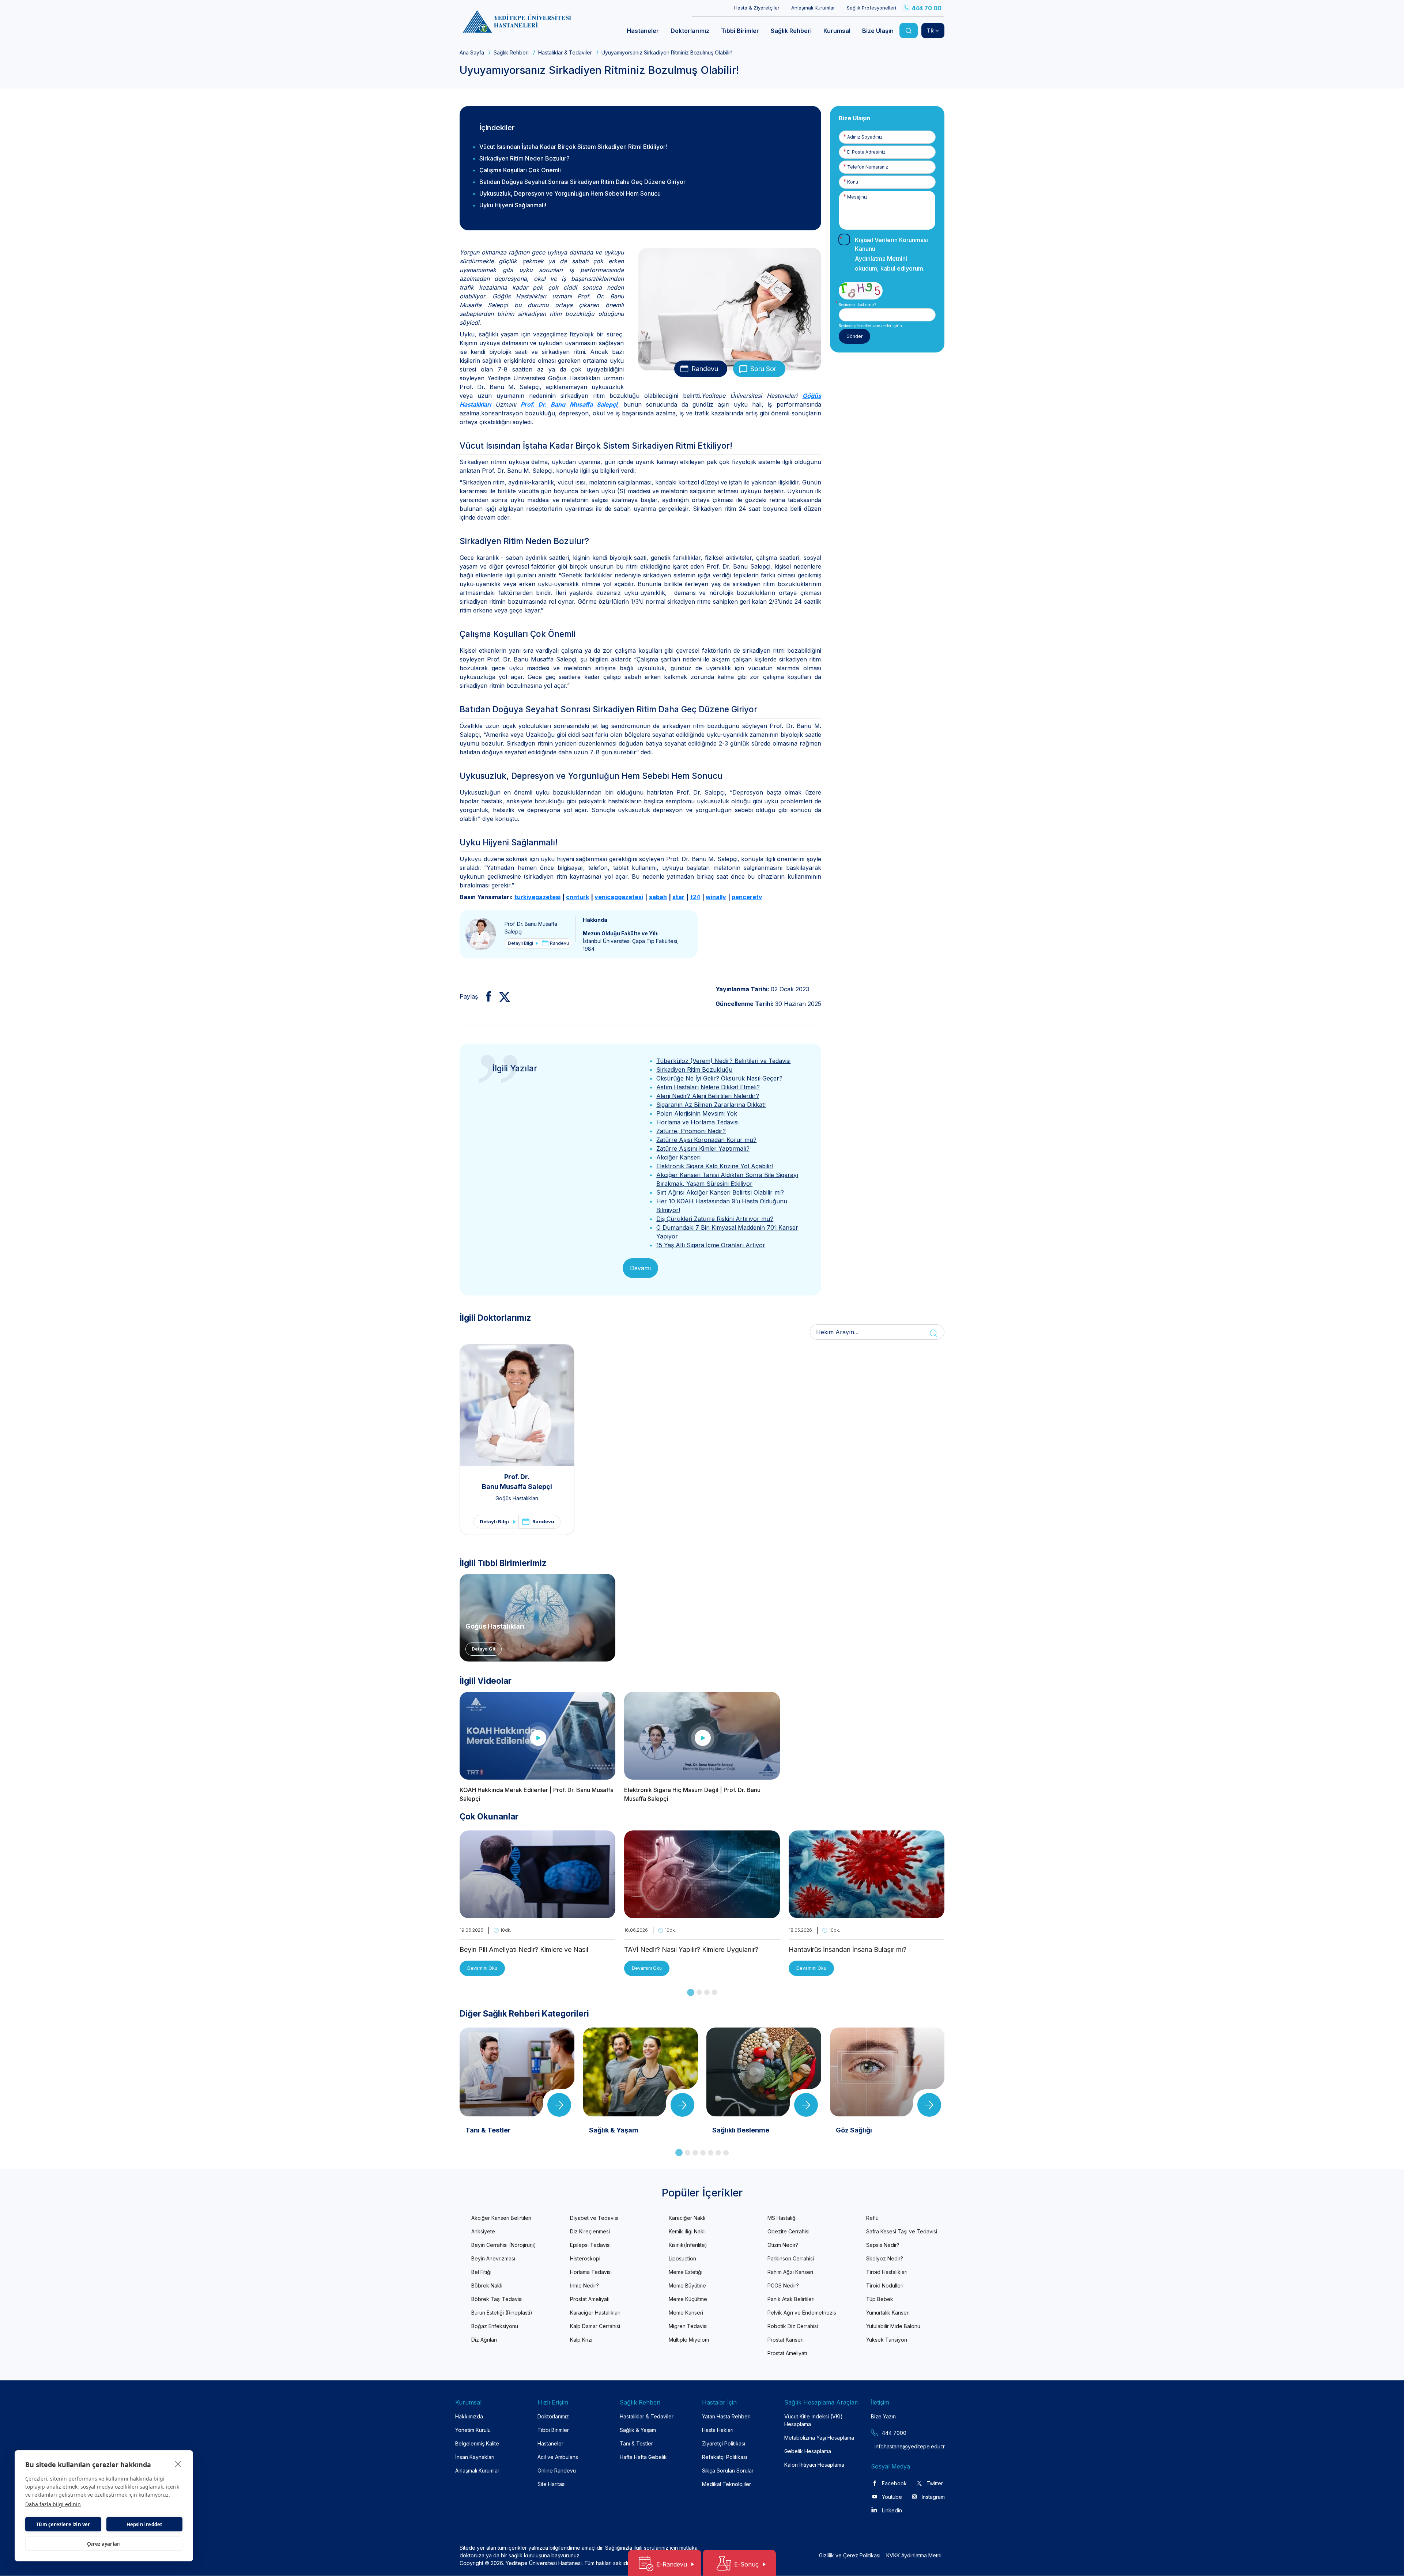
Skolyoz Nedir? (885, 2258)
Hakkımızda (469, 2416)
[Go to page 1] (691, 1992)
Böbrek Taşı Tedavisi (497, 2299)
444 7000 (894, 2433)
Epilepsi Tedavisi (590, 2245)
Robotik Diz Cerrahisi (793, 2326)
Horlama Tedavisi (591, 2272)
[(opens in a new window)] (486, 996)
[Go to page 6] (718, 2153)
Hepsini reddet (145, 2524)
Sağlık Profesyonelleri (871, 8)
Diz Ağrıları (484, 2340)
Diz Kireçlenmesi (590, 2231)
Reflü (872, 2218)
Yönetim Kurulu (473, 2430)
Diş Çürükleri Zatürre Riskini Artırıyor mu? (715, 1219)
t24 (695, 897)
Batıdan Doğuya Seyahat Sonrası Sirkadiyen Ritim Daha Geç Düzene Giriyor (582, 182)
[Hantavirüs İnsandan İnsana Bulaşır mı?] (867, 1914)
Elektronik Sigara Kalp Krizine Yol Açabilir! (715, 1166)
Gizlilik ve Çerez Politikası (850, 2555)
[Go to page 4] (715, 1992)
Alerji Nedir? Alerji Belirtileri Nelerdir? (708, 1096)
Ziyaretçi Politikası (724, 2443)
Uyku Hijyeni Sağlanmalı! (513, 205)
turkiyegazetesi (537, 897)
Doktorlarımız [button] (690, 31)
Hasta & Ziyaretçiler (757, 8)
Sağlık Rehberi (511, 52)
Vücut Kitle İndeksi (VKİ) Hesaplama (814, 2420)
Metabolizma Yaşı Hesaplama (819, 2438)
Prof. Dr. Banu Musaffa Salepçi (569, 404)
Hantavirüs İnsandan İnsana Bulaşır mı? (848, 1949)
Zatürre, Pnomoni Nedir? (691, 1131)
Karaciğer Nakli (687, 2218)
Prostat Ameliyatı (590, 2299)
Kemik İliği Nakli (687, 2231)
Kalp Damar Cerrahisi (595, 2326)
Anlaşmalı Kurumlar (813, 8)
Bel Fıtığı (481, 2272)
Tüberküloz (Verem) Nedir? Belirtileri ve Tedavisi (723, 1061)
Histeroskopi (585, 2258)
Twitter (935, 2483)
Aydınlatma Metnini (881, 259)
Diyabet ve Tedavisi (594, 2218)
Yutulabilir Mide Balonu (893, 2326)
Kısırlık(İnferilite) (688, 2245)
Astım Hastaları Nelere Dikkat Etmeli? (708, 1087)
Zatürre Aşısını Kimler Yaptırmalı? (703, 1149)
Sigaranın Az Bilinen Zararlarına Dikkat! (711, 1105)
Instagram (933, 2497)
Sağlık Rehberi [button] (791, 31)
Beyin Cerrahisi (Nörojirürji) (504, 2245)
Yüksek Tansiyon (887, 2340)
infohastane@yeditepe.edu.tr (892, 2446)
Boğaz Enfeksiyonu (495, 2326)
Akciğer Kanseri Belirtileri (501, 2218)
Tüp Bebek (880, 2299)
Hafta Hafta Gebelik (643, 2457)
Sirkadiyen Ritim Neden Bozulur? (524, 158)
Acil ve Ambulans (558, 2457)
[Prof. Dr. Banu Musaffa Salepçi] (481, 934)
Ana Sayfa (472, 52)
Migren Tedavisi (688, 2326)
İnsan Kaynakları (475, 2457)
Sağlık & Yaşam (638, 2430)
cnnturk (578, 897)
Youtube (892, 2497)
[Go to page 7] (726, 2153)
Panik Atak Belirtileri (791, 2299)
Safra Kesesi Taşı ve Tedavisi (902, 2231)
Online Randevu (557, 2471)
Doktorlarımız (553, 2416)
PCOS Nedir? (783, 2285)
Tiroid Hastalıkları (887, 2272)
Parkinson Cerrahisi (791, 2258)
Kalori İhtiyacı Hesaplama (814, 2465)
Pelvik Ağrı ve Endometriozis (802, 2313)
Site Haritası (552, 2484)
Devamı (640, 1268)
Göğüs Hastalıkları (517, 1498)
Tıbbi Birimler (553, 2430)
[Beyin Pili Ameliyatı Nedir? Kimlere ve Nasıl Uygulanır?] (537, 1914)
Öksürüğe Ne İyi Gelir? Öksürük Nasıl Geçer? (719, 1078)
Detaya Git (484, 1649)
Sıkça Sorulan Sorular (728, 2471)
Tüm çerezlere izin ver (63, 2524)
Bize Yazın (883, 2416)
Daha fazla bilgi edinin (53, 2504)
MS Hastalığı (782, 2218)
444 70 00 (927, 8)
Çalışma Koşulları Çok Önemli (520, 170)
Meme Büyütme (687, 2285)
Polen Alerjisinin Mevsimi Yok (697, 1113)
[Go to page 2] (699, 1992)
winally (716, 897)
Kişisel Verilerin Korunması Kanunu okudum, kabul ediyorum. (891, 254)
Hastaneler (550, 2443)
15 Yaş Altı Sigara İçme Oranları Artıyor (711, 1245)
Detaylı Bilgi (520, 943)
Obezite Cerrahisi (788, 2231)
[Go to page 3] (707, 1992)
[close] (178, 2464)
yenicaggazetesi (619, 897)
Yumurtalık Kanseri (888, 2313)
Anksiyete (483, 2231)
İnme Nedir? (584, 2285)
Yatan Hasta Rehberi (726, 2416)
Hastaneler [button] (643, 31)
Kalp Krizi (581, 2340)
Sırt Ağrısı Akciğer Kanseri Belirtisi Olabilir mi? (720, 1192)
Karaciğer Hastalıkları (595, 2313)
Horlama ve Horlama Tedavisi (697, 1122)
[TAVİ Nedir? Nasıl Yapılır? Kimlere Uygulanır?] (702, 1914)
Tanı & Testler (636, 2443)
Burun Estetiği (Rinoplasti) (502, 2313)
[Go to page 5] (711, 2153)
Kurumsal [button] (837, 31)
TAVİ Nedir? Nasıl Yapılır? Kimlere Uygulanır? (691, 1949)
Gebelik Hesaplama (808, 2451)
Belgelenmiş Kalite (477, 2443)
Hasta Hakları (718, 2430)
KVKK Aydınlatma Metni (914, 2555)
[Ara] (909, 31)
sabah (658, 897)
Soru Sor (763, 369)
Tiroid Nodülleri (885, 2285)
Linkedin (892, 2510)
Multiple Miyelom (689, 2340)
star (678, 897)
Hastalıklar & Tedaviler (565, 52)
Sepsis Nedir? (883, 2245)
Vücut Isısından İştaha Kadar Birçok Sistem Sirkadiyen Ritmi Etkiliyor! (573, 147)
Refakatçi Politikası (724, 2457)
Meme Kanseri (686, 2313)
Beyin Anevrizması (493, 2258)
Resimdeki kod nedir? (857, 305)
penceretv (747, 897)
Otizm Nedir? (783, 2245)
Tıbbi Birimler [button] (740, 31)
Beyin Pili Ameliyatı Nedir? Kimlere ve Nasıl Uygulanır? (524, 1950)
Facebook (894, 2483)
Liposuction (682, 2258)
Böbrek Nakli (487, 2285)
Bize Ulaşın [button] (878, 31)
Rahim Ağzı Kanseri (790, 2272)
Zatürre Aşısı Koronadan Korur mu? (706, 1140)
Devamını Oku (482, 1968)
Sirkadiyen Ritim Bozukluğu (694, 1070)
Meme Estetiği (686, 2272)
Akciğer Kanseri (678, 1157)
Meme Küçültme (688, 2299)
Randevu (705, 369)
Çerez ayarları (104, 2544)
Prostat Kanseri (786, 2340)
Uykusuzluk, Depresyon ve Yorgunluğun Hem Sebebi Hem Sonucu (570, 193)
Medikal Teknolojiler (726, 2484)
